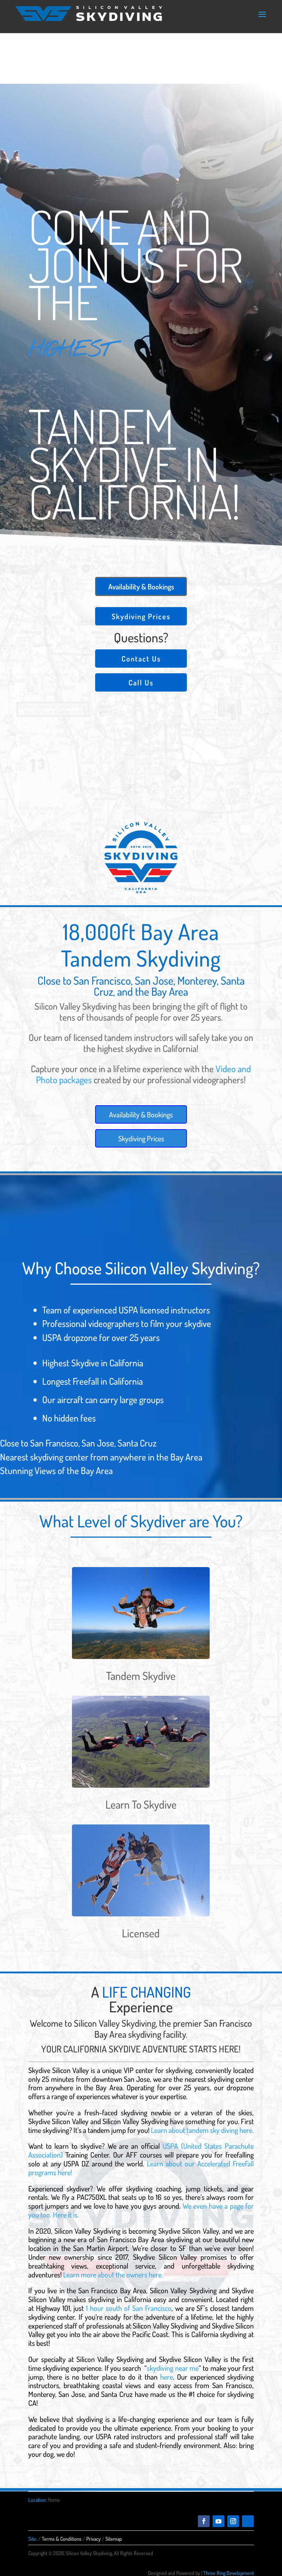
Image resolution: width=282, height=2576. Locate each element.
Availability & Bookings (141, 586)
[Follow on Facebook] (204, 2521)
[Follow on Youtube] (218, 2521)
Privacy (93, 2539)
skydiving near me (173, 2368)
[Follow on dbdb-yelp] (248, 2521)
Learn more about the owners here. (113, 2274)
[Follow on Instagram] (233, 2521)
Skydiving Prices (141, 616)
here (167, 2377)
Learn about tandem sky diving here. (202, 2130)
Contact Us (141, 659)
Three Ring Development (229, 2573)
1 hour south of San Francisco (129, 2308)
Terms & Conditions (62, 2539)
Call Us (141, 682)
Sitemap (114, 2539)
